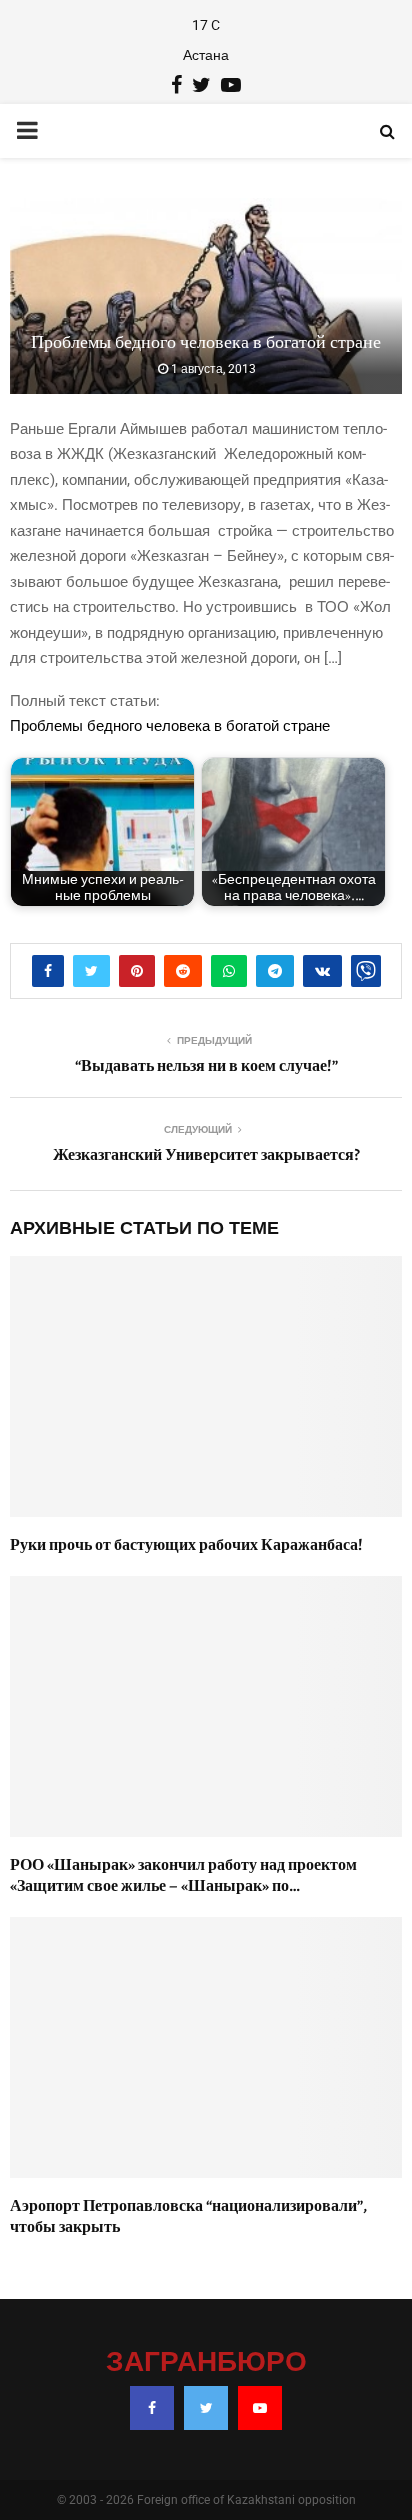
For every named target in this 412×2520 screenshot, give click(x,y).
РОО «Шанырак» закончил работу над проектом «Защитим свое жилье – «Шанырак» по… (183, 1875)
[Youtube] (260, 2408)
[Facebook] (152, 2408)
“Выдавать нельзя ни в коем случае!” (206, 1066)
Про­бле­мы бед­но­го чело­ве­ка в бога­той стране (170, 726)
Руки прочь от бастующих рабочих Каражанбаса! (186, 1545)
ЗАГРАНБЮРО (206, 2363)
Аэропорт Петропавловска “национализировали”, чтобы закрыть (188, 2216)
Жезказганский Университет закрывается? (206, 1155)
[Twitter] (206, 2408)
